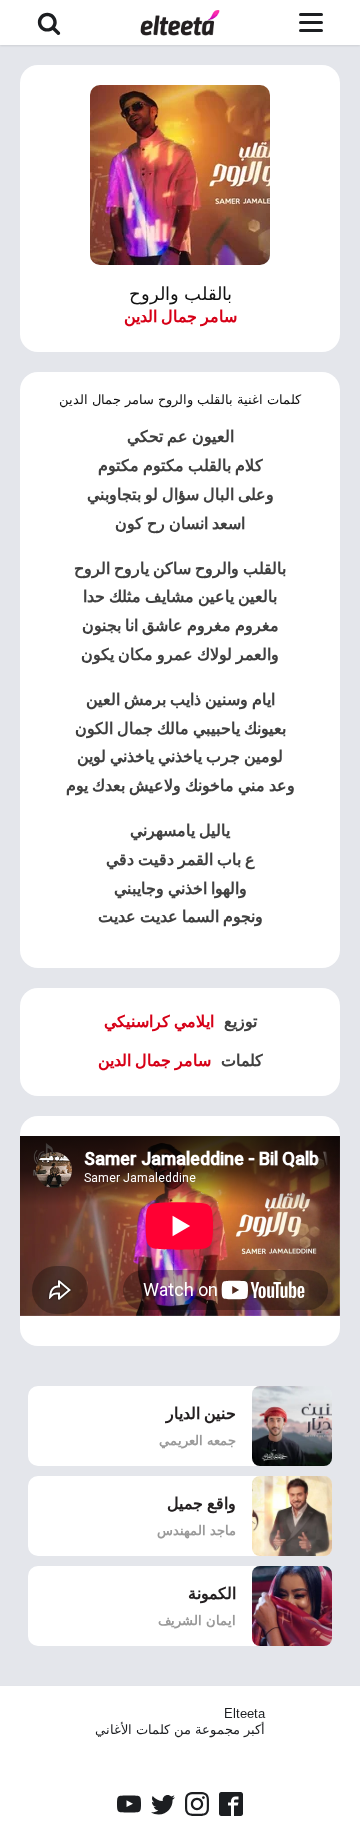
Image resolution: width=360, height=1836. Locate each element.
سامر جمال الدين (180, 316)
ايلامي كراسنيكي (159, 1021)
